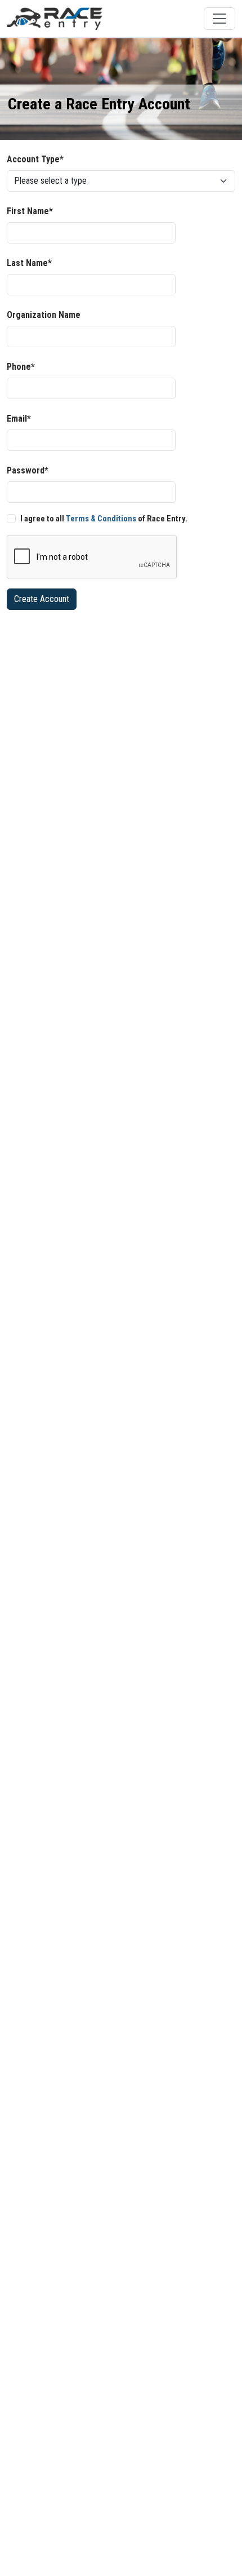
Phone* (21, 367)
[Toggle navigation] (219, 19)
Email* (19, 419)
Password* (28, 470)
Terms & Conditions (101, 519)
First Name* (30, 211)
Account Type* (35, 159)
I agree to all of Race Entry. (104, 519)
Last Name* (29, 263)
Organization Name (44, 315)
